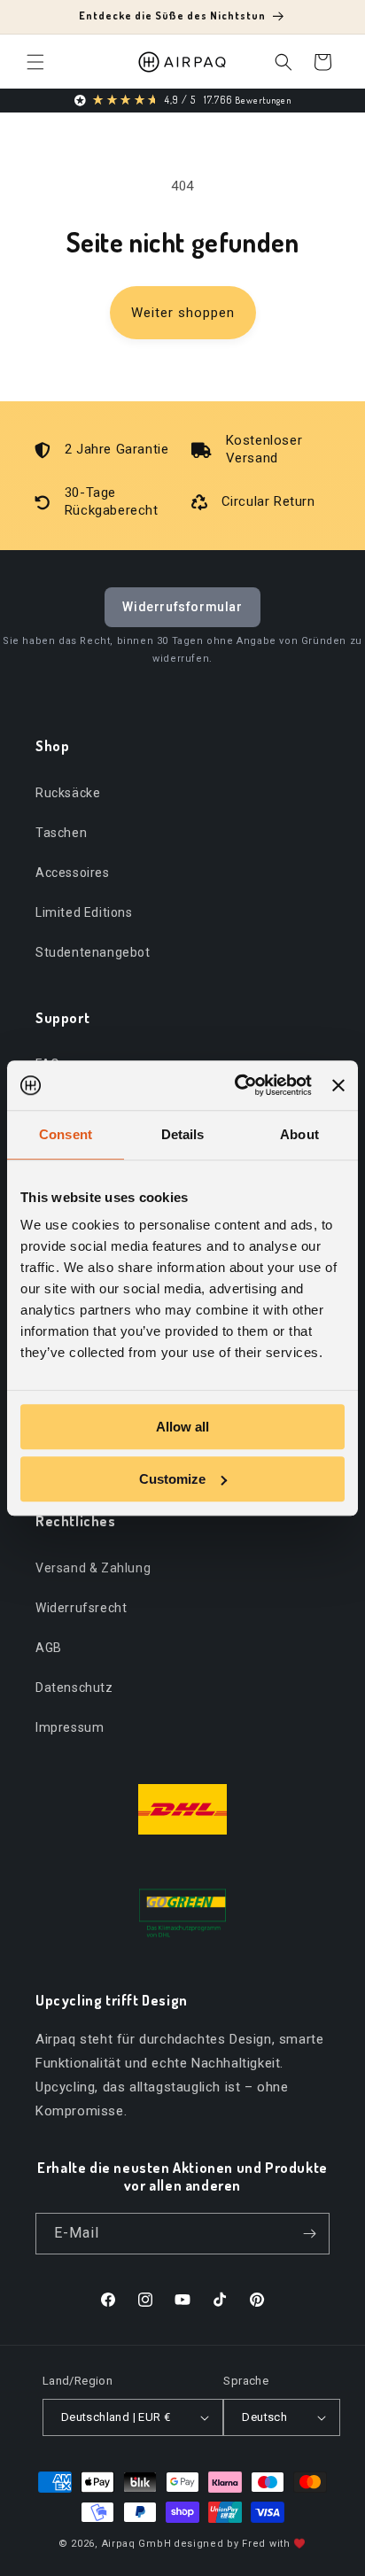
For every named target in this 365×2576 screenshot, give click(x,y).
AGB (49, 1648)
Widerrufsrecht (81, 1608)
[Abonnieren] (309, 2234)
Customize (172, 1479)
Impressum (70, 1727)
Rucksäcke (68, 793)
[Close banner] (338, 1085)
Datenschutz (74, 1688)
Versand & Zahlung (93, 1568)
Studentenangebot (93, 952)
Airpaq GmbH (137, 2544)
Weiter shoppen (183, 313)
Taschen (61, 833)
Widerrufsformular (182, 607)
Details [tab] (183, 1134)
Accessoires (73, 873)
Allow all (182, 1427)
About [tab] (299, 1134)
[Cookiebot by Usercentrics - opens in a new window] (237, 1085)
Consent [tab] (66, 1134)
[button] (35, 62)
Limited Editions (84, 912)
